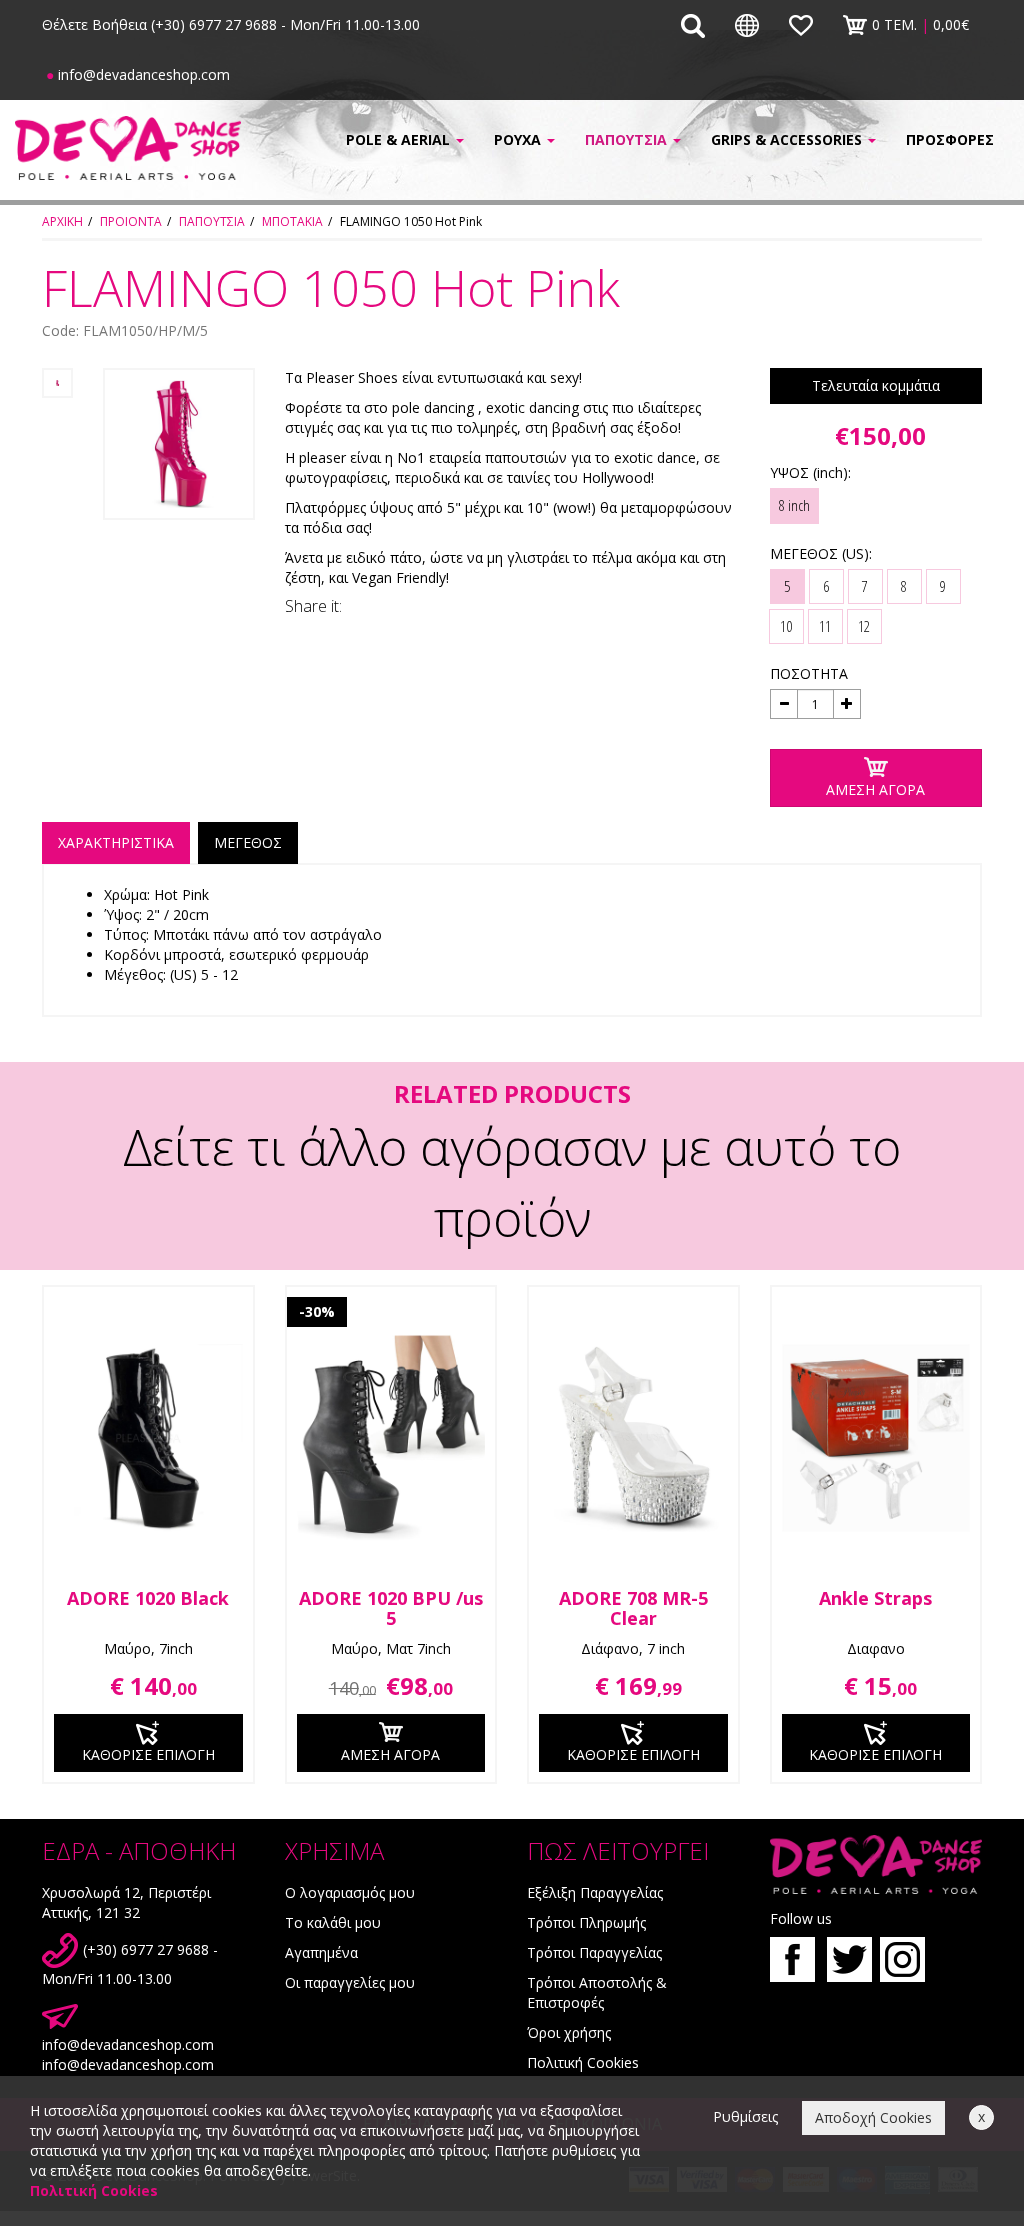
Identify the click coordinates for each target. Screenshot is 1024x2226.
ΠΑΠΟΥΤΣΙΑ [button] (628, 139)
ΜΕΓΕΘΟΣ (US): (821, 553)
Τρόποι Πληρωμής (586, 1922)
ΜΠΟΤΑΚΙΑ (292, 221)
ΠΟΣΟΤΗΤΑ (809, 673)
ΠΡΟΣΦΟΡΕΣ (950, 139)
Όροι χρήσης (569, 2032)
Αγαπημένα (321, 1952)
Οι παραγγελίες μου (350, 1982)
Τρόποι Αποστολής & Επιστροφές (597, 1992)
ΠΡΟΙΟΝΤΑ (131, 221)
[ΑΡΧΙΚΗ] (128, 147)
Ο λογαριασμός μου (350, 1892)
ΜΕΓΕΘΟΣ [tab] (248, 842)
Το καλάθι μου (333, 1922)
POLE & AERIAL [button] (400, 139)
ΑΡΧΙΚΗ (62, 221)
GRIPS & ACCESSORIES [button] (788, 139)
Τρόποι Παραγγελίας (594, 1952)
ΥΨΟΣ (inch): (810, 472)
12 (864, 626)
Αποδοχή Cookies (873, 2117)
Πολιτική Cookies (583, 2062)
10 (786, 626)
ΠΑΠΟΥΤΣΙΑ (212, 221)
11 (825, 626)
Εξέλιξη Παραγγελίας (595, 1892)
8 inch (794, 505)
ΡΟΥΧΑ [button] (519, 139)
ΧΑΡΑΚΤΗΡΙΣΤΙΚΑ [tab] (116, 842)
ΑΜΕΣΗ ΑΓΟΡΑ (875, 789)
